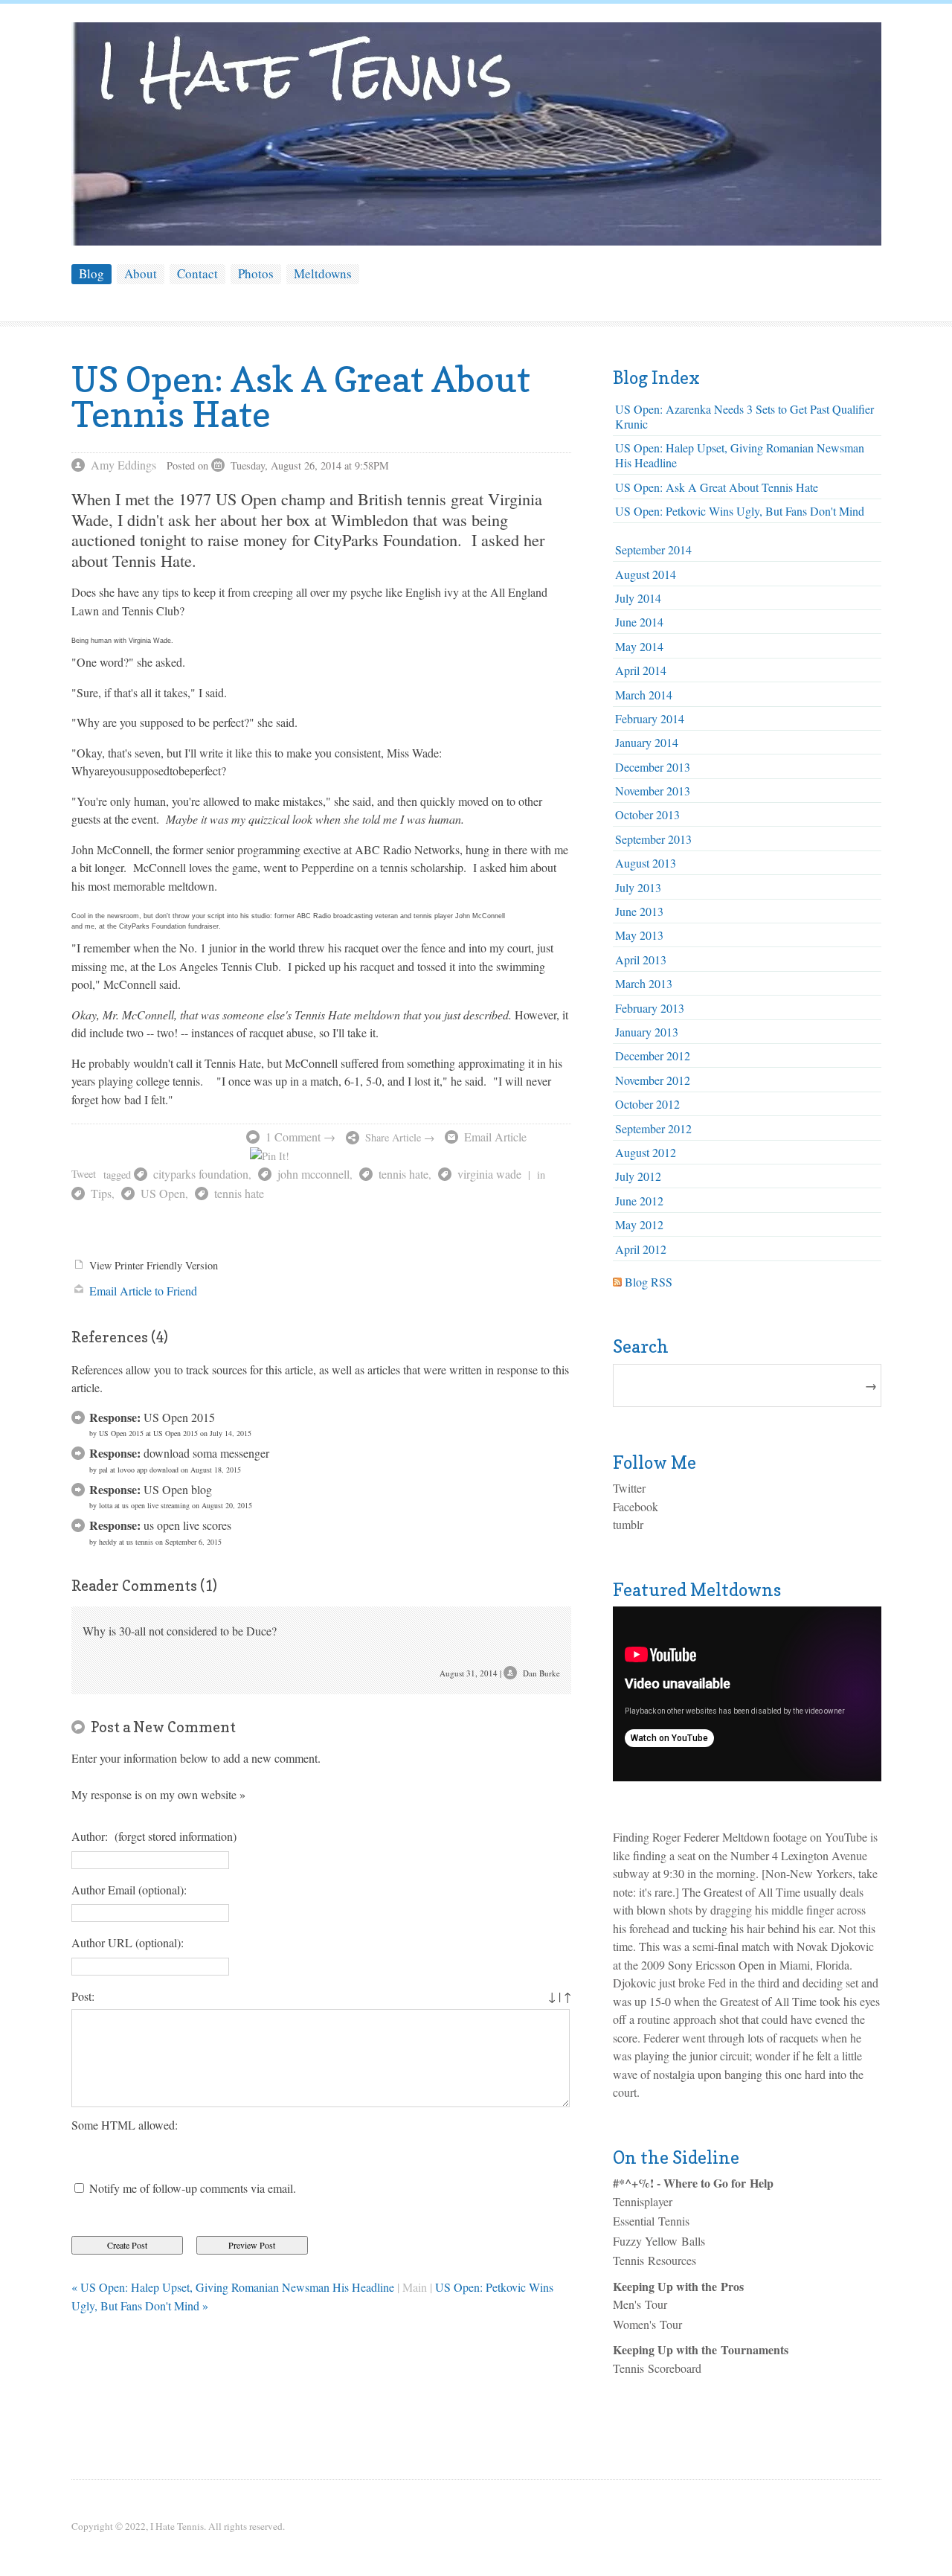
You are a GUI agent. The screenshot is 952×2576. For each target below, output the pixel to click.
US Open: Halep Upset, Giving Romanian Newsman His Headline (740, 455)
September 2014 (653, 550)
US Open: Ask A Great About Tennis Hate (717, 487)
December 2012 (653, 1055)
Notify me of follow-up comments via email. (193, 2188)
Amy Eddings (123, 465)
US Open (163, 1193)
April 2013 (641, 959)
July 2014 (638, 598)
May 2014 (639, 646)
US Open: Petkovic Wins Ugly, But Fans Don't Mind (740, 511)
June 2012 (639, 1201)
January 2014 (647, 742)
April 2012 (641, 1249)
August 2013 (646, 863)
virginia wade (489, 1174)
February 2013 (650, 1008)
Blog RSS (649, 1282)
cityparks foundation (201, 1174)
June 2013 (639, 911)
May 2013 (639, 935)
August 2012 (646, 1152)
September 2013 (653, 839)
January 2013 (647, 1032)
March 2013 (644, 983)
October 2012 (647, 1104)
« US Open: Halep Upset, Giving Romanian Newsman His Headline (233, 2287)
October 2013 (647, 814)
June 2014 (639, 622)
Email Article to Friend (143, 1291)
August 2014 (646, 574)
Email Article (495, 1137)
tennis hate (403, 1174)
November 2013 (653, 791)
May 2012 (639, 1224)
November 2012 (653, 1080)
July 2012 (638, 1176)
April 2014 (641, 670)
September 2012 (653, 1128)
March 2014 (644, 695)
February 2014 (650, 718)
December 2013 (653, 767)
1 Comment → (300, 1137)
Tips (101, 1193)
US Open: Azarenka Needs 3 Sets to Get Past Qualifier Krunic (744, 416)
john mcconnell (313, 1174)
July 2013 (638, 887)
